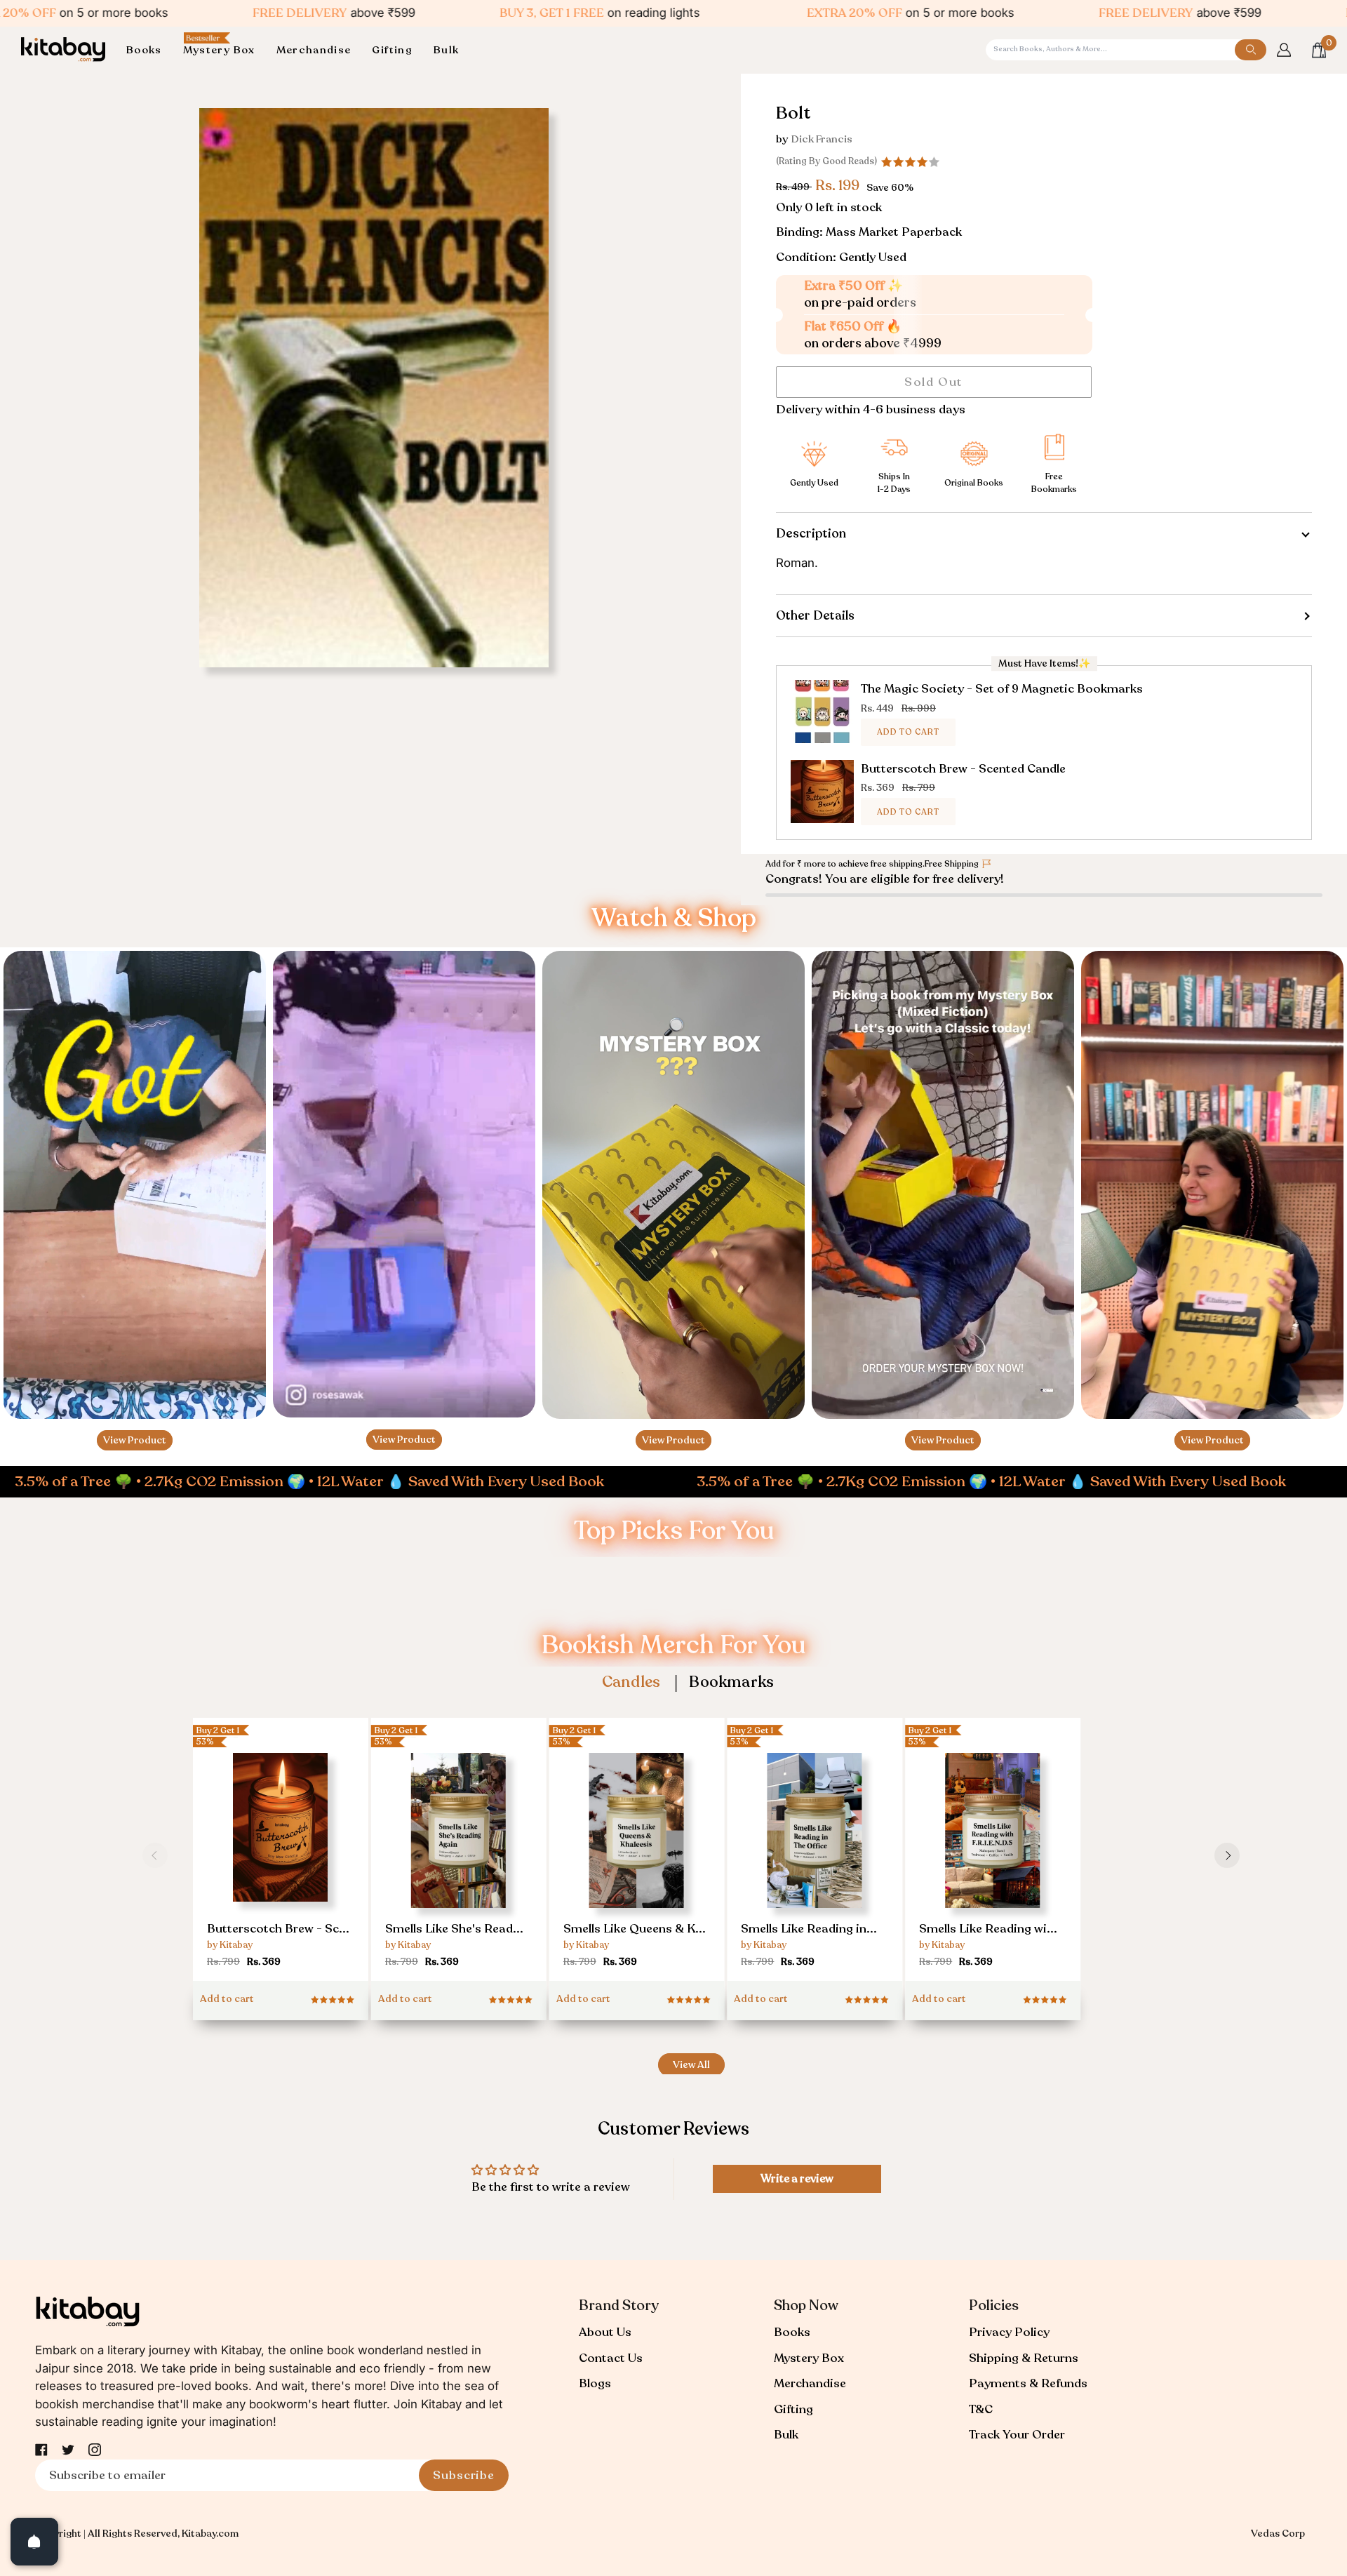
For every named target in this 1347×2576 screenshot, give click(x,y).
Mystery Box (809, 2358)
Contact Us (611, 2358)
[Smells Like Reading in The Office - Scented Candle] (815, 1862)
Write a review (797, 2179)
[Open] (34, 2542)
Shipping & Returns (1024, 2358)
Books (792, 2332)
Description (811, 533)
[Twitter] (68, 2450)
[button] (149, 50)
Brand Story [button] (619, 2305)
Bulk (786, 2435)
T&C (981, 2409)
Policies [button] (994, 2305)
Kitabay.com (210, 2534)
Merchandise (810, 2383)
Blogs (595, 2383)
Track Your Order (1017, 2435)
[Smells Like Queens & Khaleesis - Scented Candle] (637, 1862)
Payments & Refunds (1028, 2383)
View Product (135, 1440)
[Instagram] (95, 2450)
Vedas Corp (1278, 2534)
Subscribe (464, 2475)
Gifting (793, 2409)
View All (691, 2065)
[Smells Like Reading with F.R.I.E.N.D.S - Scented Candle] (993, 1862)
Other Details (815, 615)
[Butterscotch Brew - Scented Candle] (281, 1856)
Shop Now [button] (806, 2305)
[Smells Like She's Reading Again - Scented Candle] (459, 1862)
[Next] (1227, 1855)
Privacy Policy (1009, 2332)
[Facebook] (41, 2450)
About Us (605, 2332)
